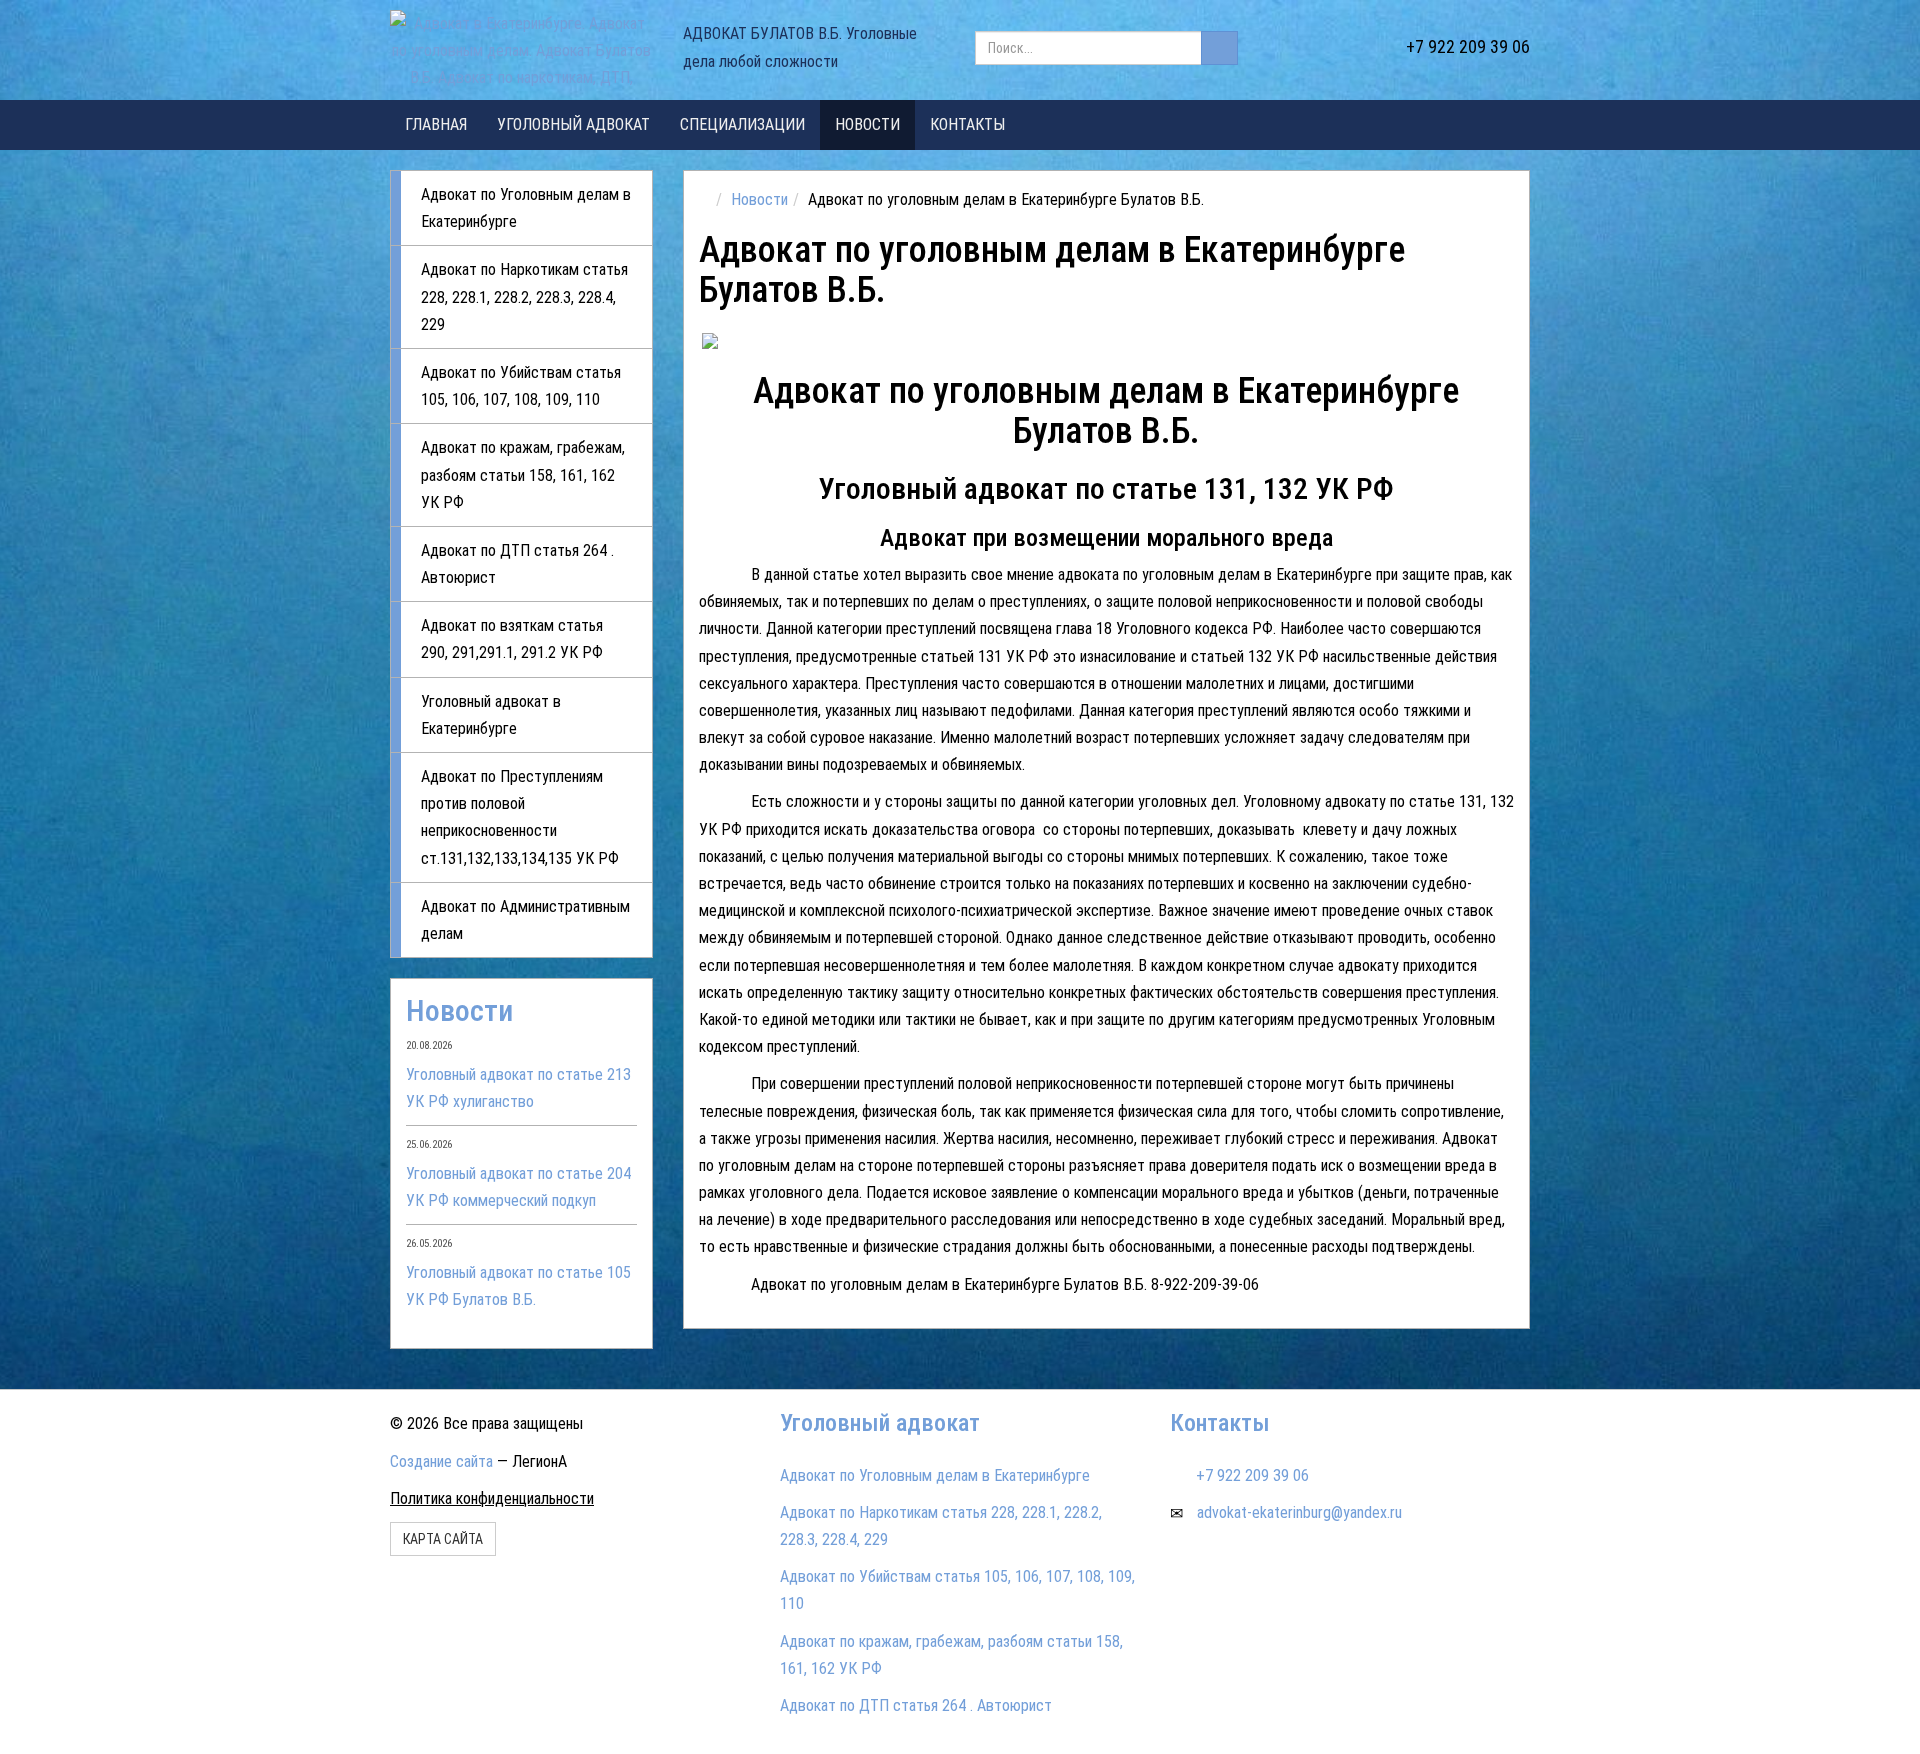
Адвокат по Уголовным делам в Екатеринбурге (526, 208)
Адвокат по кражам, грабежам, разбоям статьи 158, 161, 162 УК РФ (523, 474)
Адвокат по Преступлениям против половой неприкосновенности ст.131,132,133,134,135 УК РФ (520, 817)
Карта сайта (443, 1539)
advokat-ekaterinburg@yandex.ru (1299, 1512)
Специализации (742, 124)
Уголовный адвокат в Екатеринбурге (491, 715)
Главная (436, 124)
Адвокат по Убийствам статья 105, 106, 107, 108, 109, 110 (521, 386)
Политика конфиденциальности (492, 1498)
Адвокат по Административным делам (525, 920)
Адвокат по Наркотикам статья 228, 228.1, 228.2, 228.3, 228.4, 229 (524, 296)
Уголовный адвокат (573, 124)
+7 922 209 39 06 (1468, 46)
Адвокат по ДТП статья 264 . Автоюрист (517, 564)
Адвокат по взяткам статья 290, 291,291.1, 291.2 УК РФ (512, 639)
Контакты (967, 124)
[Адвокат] (800, 342)
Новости (867, 124)
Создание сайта (441, 1461)
